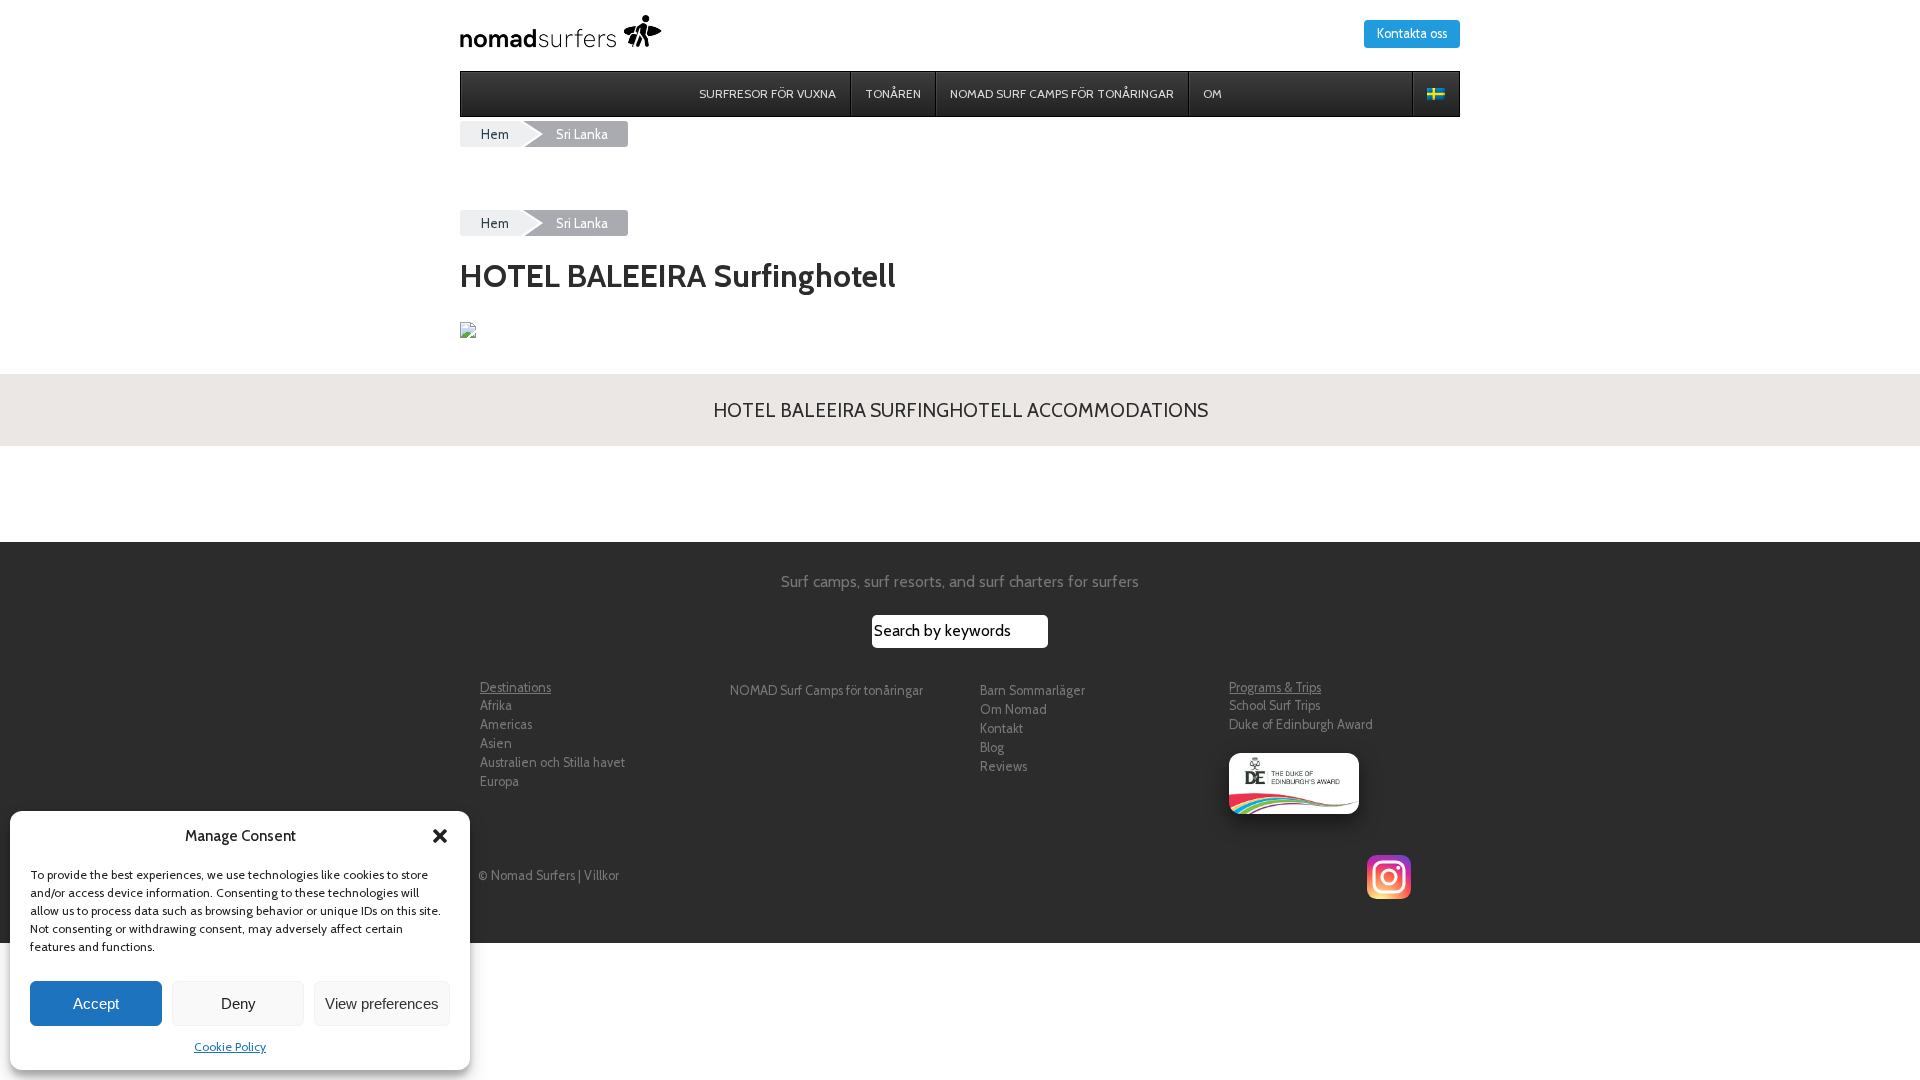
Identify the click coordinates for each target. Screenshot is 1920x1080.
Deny (238, 1003)
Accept (96, 1003)
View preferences (382, 1003)
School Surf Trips (1274, 705)
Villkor (601, 875)
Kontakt (1001, 728)
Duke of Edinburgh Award (1301, 724)
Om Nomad (1013, 709)
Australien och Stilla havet (552, 762)
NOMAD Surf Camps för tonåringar (826, 690)
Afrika (496, 705)
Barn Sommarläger (1032, 690)
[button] (440, 836)
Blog (992, 747)
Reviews (1003, 766)
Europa (499, 781)
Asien (496, 743)
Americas (506, 724)
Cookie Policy (230, 1046)
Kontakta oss (1412, 33)
